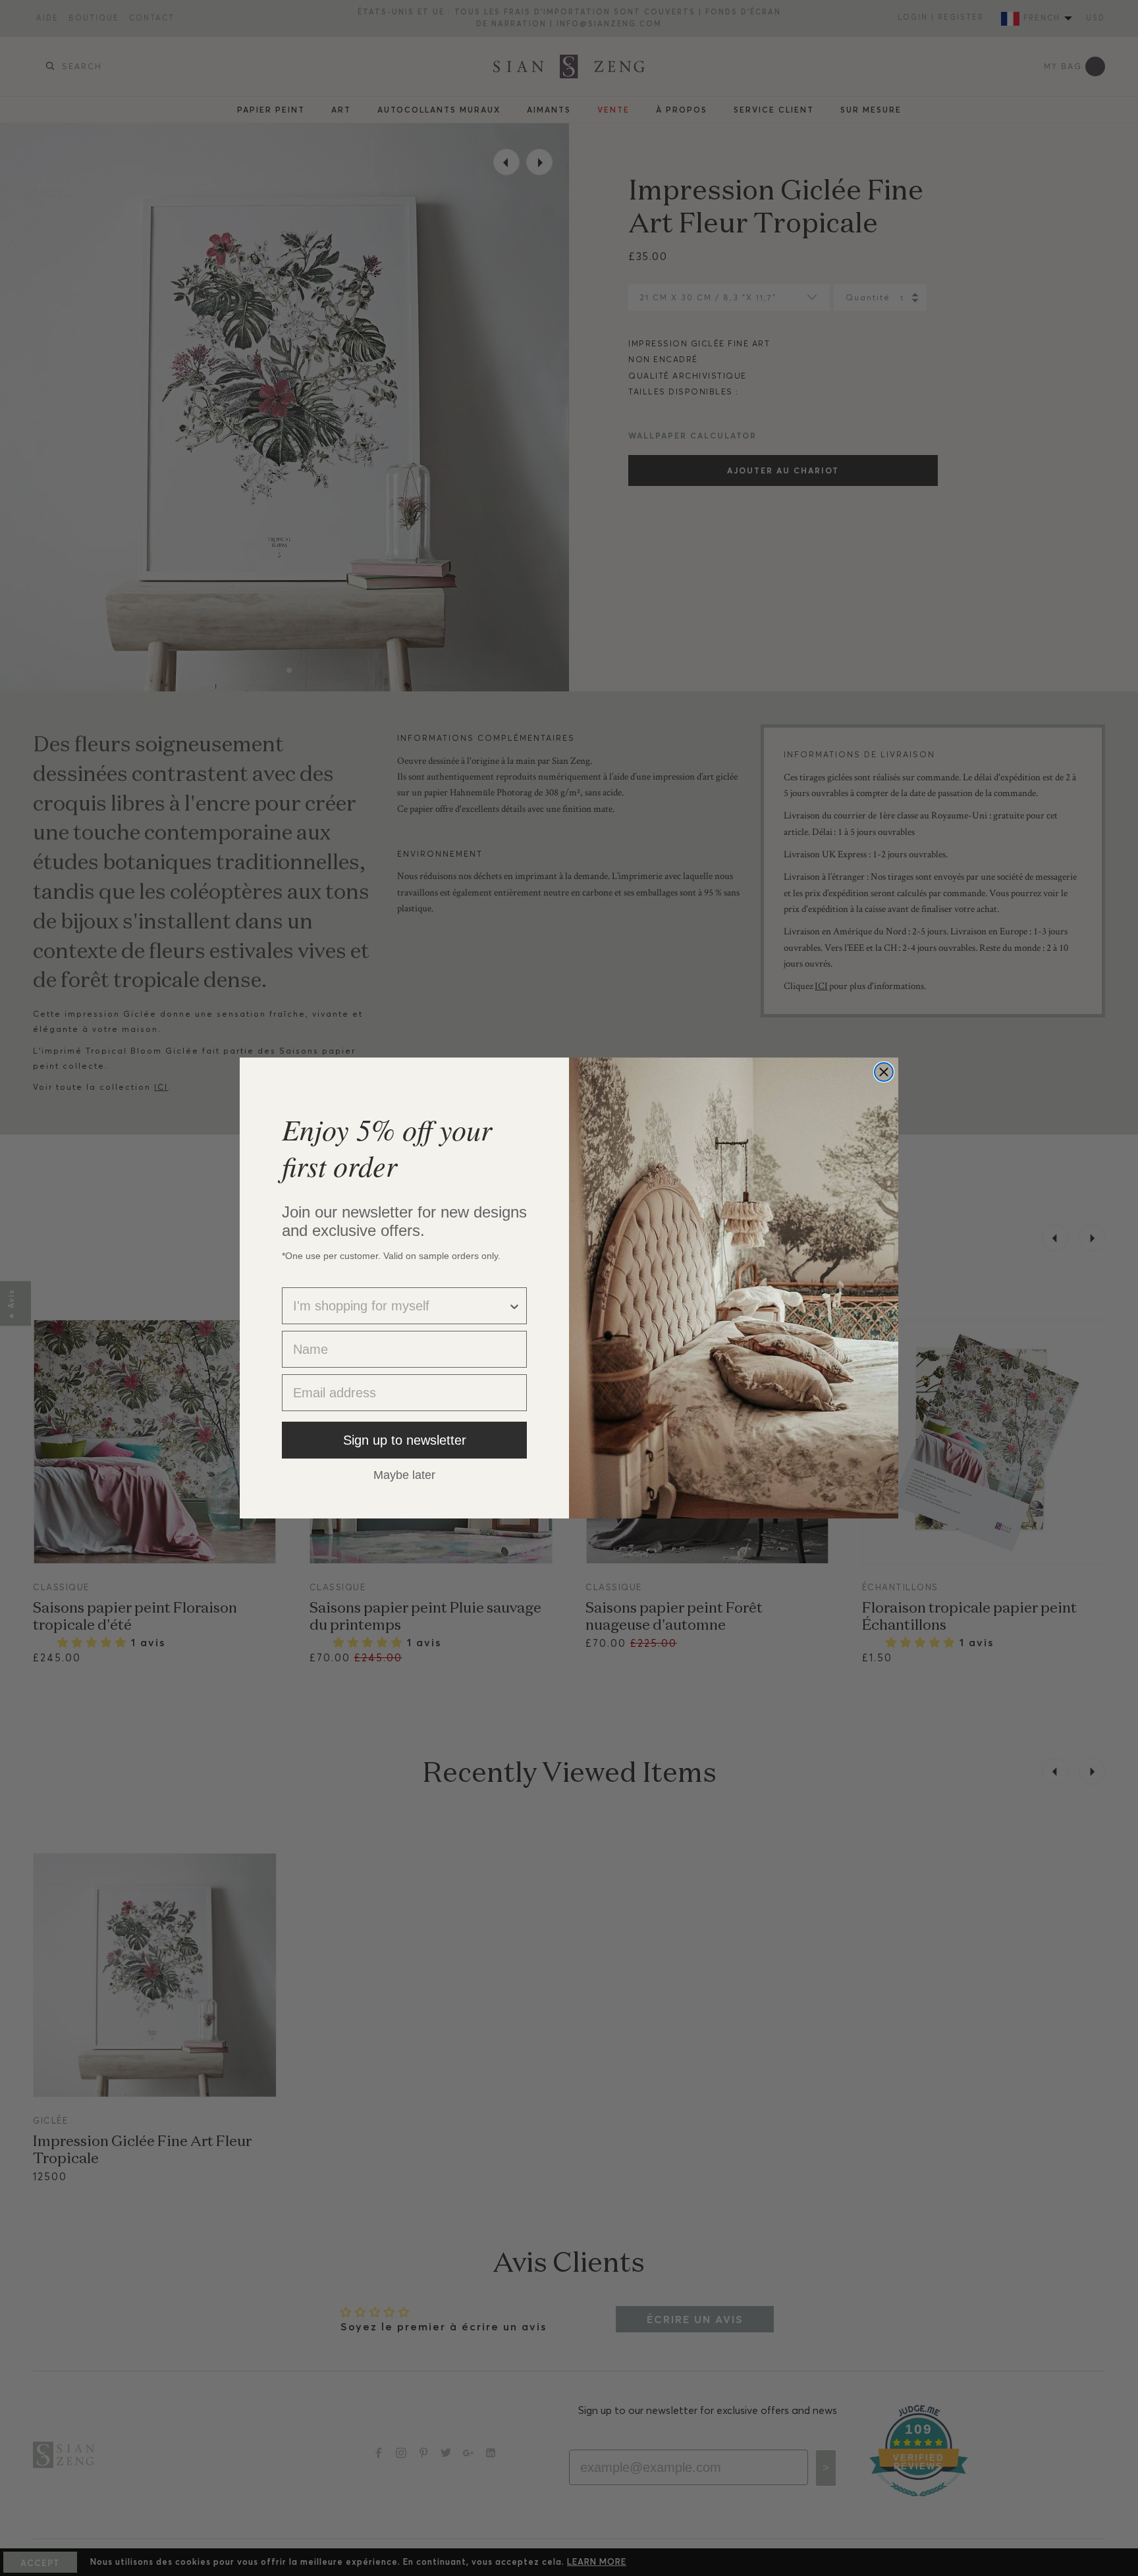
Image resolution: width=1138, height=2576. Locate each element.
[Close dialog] (884, 1072)
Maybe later (404, 1474)
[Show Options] (514, 1306)
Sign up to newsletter (405, 1440)
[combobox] (400, 1306)
